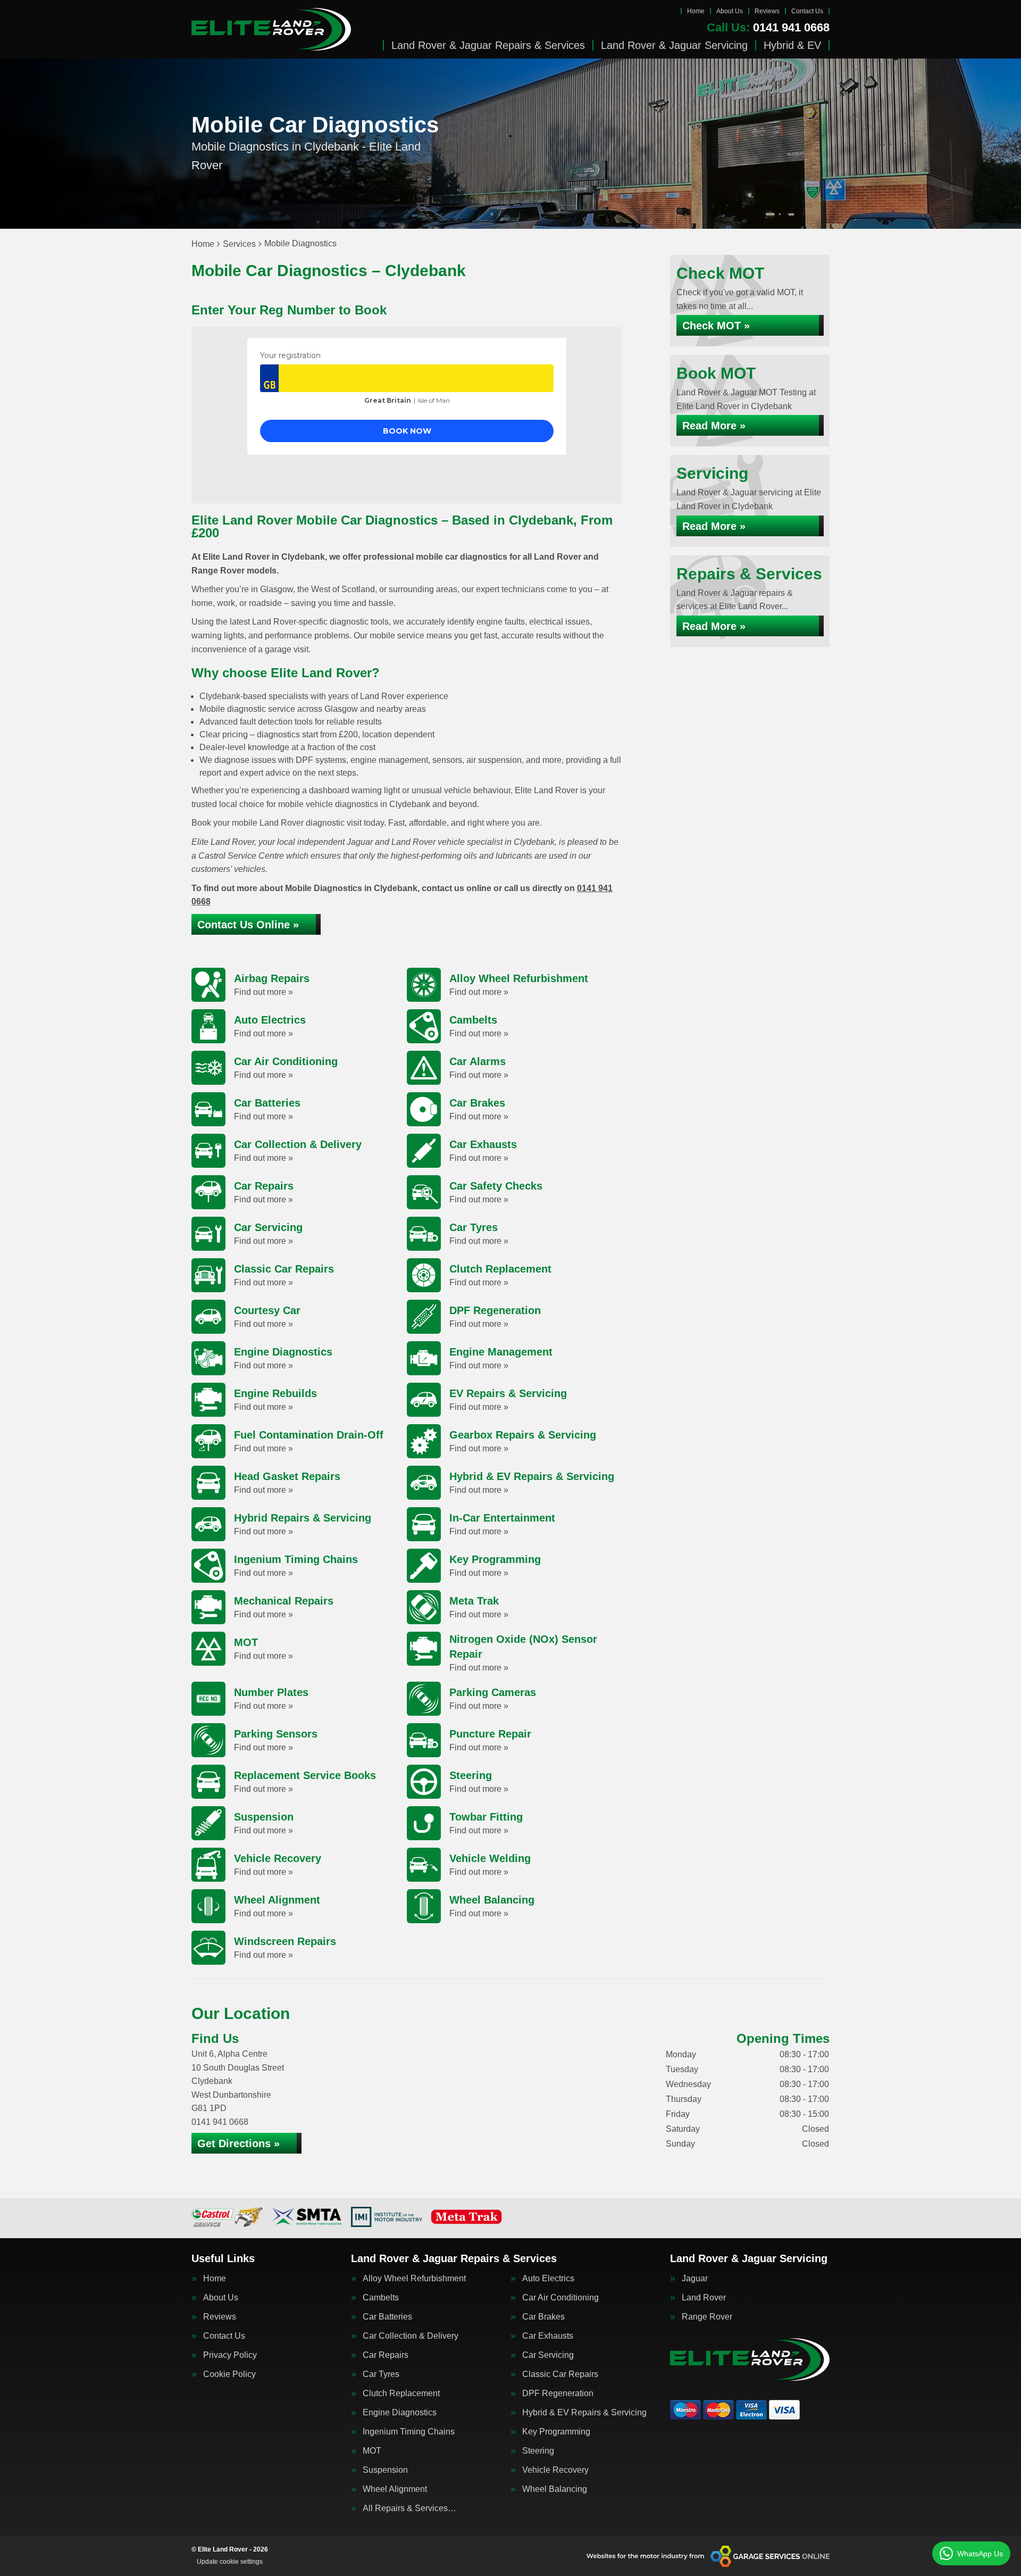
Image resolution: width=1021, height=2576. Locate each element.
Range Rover (707, 2317)
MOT (372, 2451)
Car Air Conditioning (560, 2298)
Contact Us (807, 11)
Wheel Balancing (555, 2489)
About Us (730, 11)
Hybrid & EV (792, 45)
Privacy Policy (230, 2355)
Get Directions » (238, 2143)
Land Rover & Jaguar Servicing (674, 45)
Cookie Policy (229, 2374)
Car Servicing (548, 2355)
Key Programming (556, 2432)
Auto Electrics (548, 2279)
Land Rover (704, 2298)
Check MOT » (716, 326)
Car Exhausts (548, 2336)
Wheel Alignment (395, 2489)
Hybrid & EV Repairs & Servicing (584, 2413)
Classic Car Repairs (560, 2374)
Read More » (714, 426)
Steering (538, 2451)
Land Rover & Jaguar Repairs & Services (488, 45)
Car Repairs (386, 2355)
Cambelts (381, 2298)
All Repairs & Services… (409, 2508)
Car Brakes (543, 2317)
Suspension (385, 2470)
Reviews (767, 11)
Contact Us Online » (248, 925)
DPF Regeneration (558, 2394)
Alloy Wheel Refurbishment (414, 2279)
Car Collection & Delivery (411, 2336)
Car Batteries (387, 2317)
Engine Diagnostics (400, 2413)
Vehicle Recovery (555, 2470)
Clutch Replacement (401, 2394)
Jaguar (695, 2279)
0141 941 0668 (768, 28)
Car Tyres (381, 2374)
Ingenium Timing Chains (409, 2432)
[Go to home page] (271, 29)
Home (696, 11)
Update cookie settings (230, 2562)
